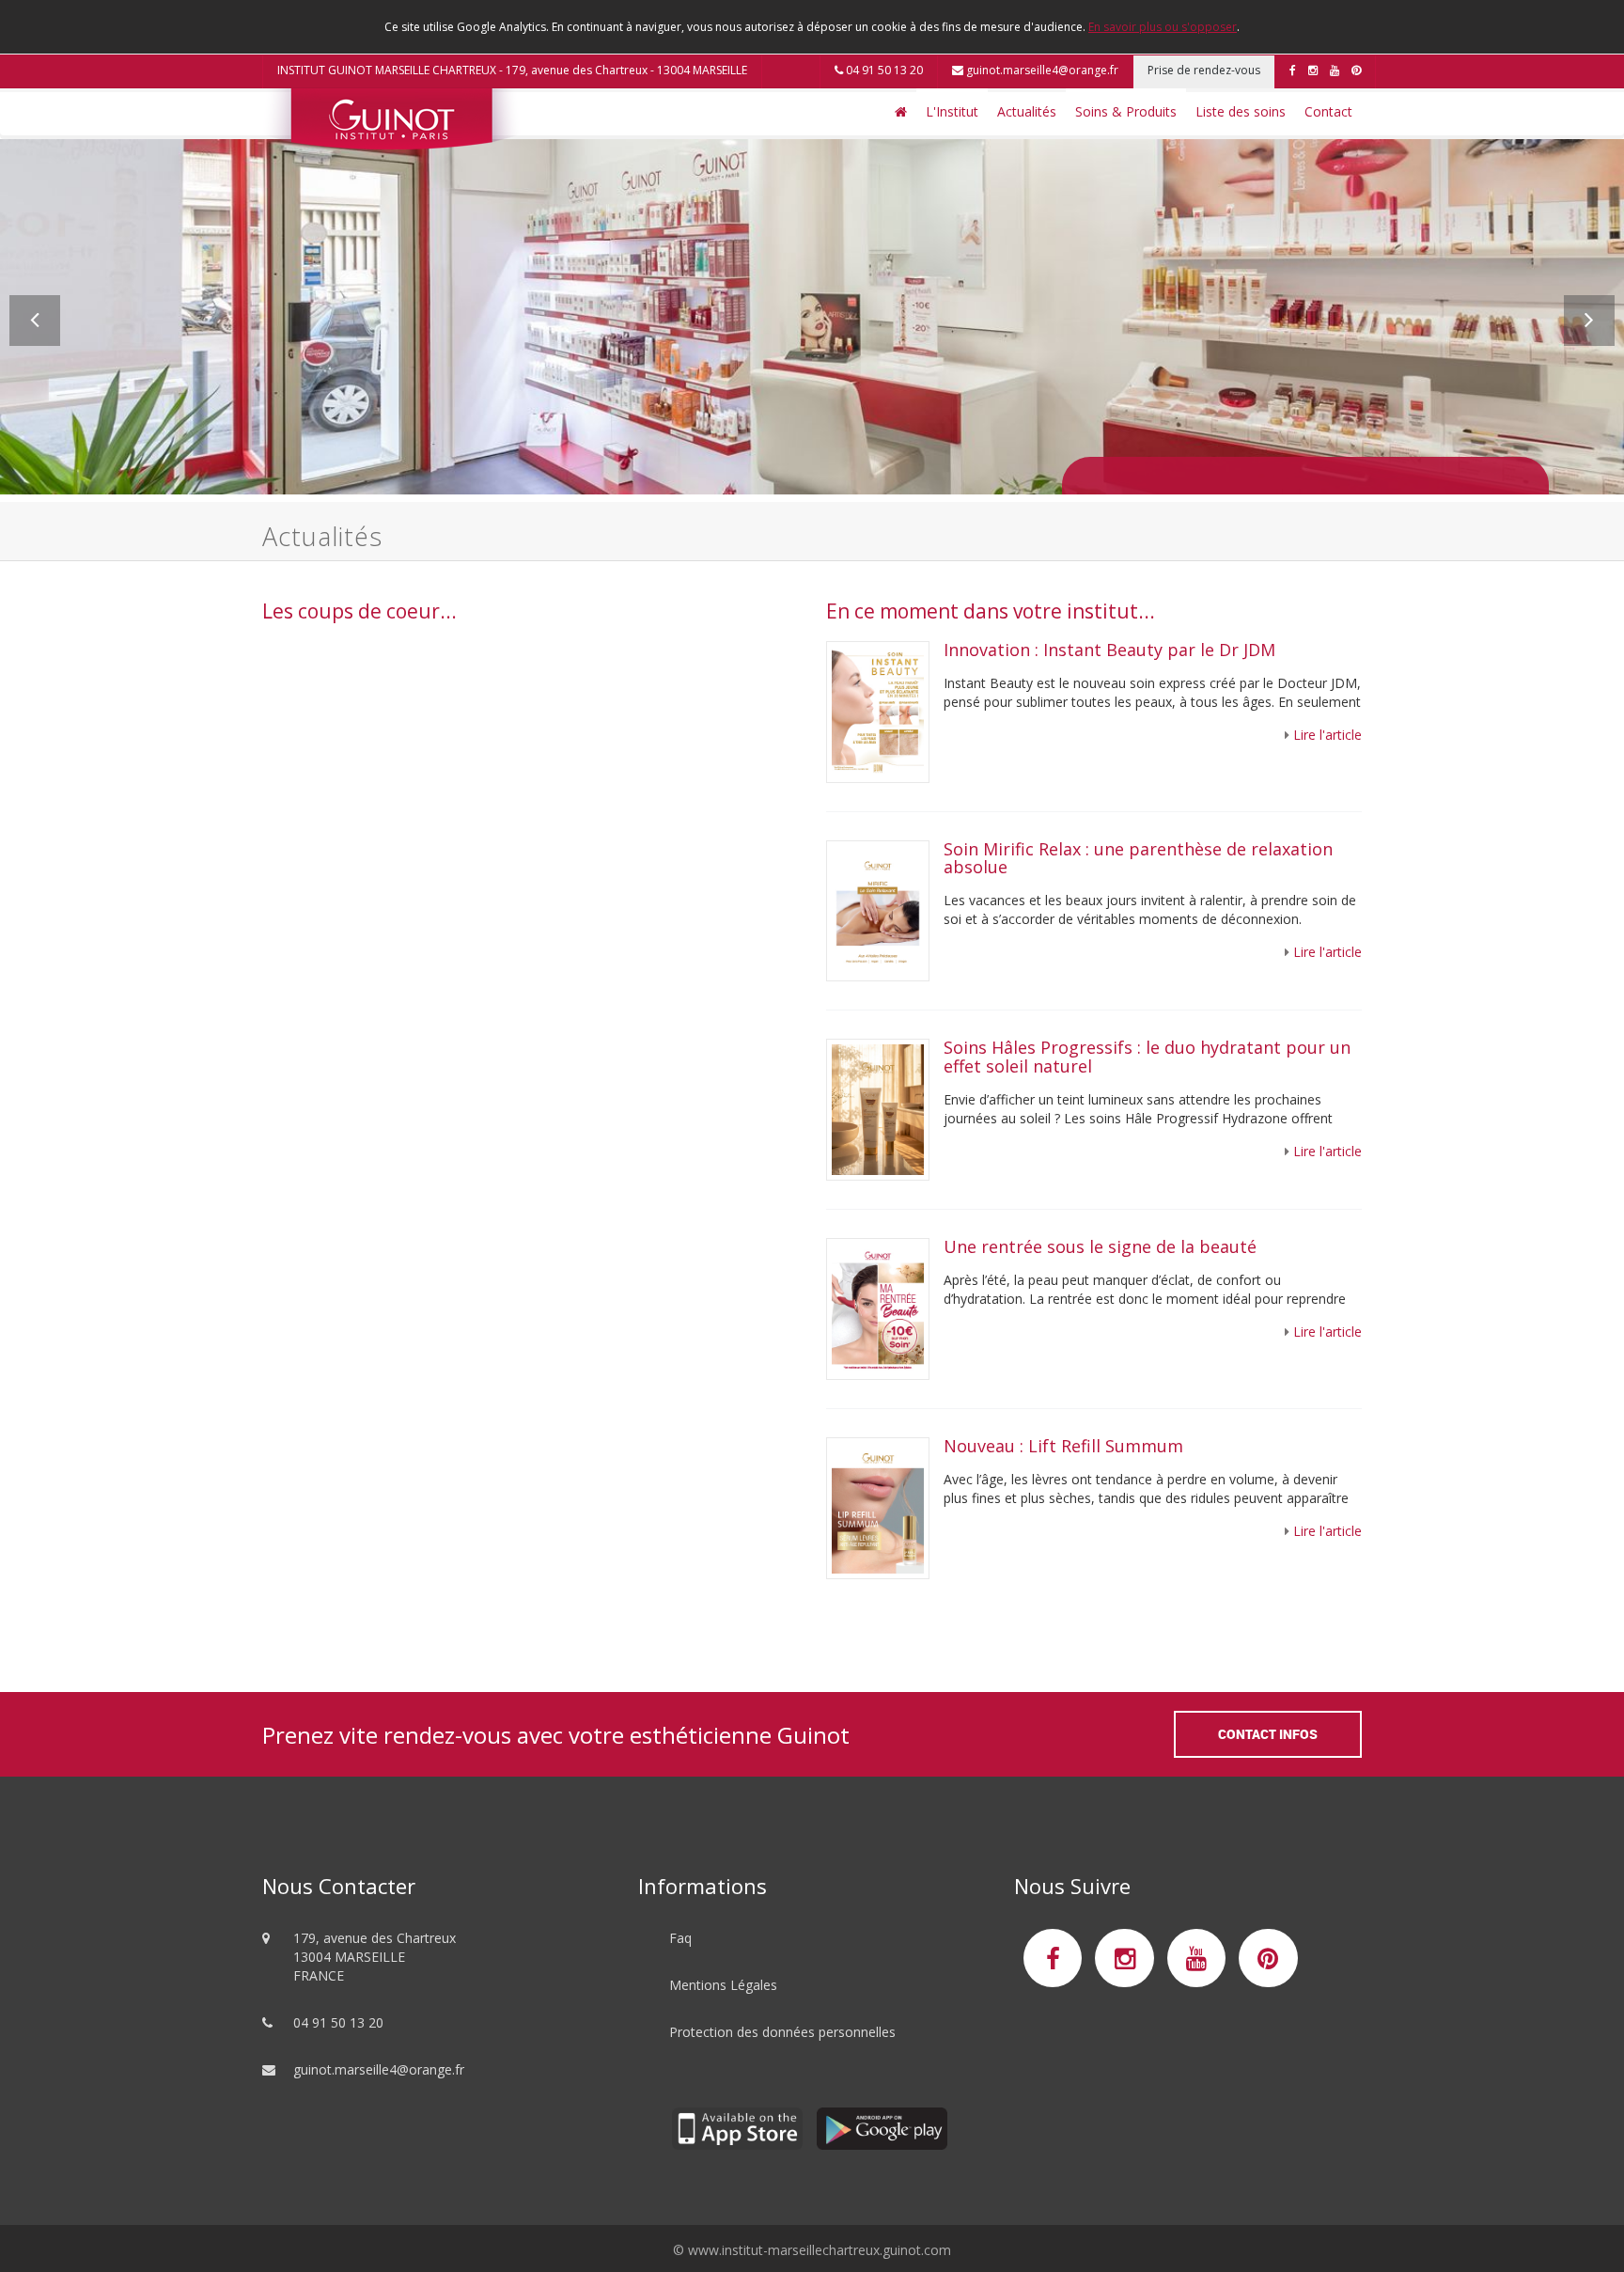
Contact (1328, 111)
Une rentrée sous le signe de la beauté (1100, 1246)
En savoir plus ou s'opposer (1163, 27)
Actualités (1027, 111)
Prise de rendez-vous (1204, 70)
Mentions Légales (723, 1985)
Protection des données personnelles (782, 2032)
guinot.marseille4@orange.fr (1041, 70)
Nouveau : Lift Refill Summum (1063, 1446)
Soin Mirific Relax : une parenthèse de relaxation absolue (1138, 858)
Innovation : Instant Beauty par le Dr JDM (1112, 650)
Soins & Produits (1126, 111)
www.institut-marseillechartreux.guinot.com (820, 2250)
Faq (680, 1938)
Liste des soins (1241, 111)
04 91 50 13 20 (883, 70)
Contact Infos (1268, 1734)
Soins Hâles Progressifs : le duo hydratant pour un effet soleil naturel (1147, 1057)
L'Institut (952, 111)
